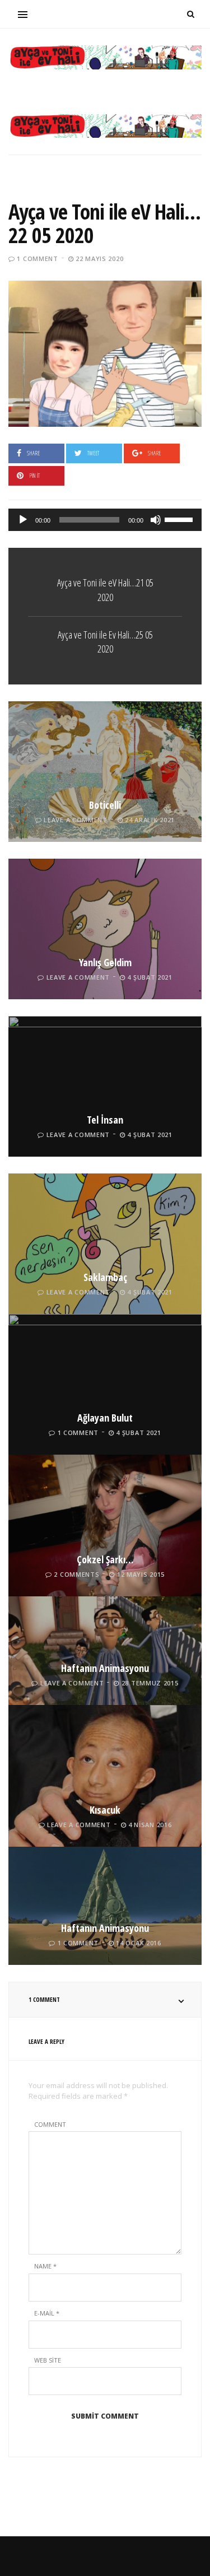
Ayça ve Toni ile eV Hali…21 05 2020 (105, 590)
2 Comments (76, 1574)
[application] (105, 520)
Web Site (48, 2360)
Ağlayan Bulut (105, 1418)
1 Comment (37, 258)
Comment (50, 2124)
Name (45, 2266)
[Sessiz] (156, 520)
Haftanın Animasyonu (105, 1668)
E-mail (47, 2313)
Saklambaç (105, 1277)
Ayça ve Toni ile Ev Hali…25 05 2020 (105, 642)
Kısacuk (105, 1810)
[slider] (180, 519)
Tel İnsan (105, 1120)
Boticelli (105, 805)
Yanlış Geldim (105, 962)
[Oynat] (23, 520)
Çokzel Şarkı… (105, 1559)
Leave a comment (76, 820)
